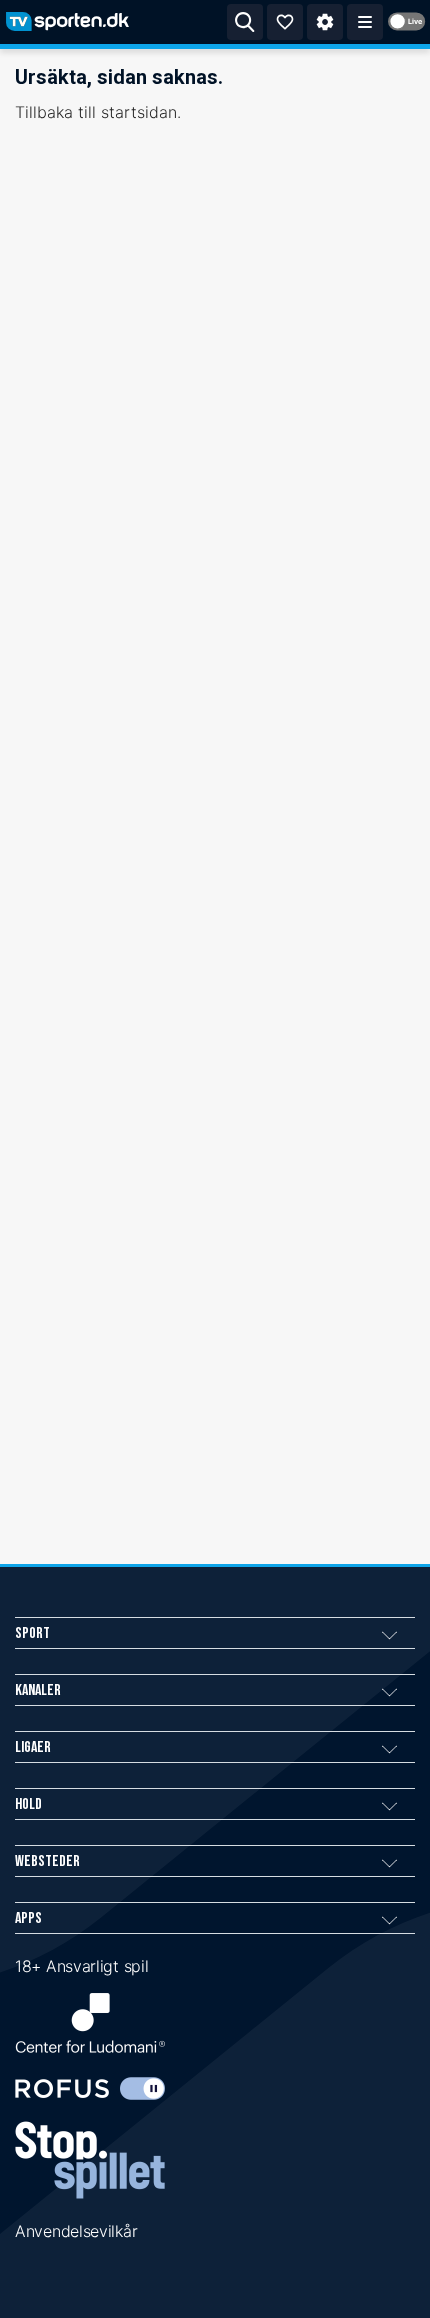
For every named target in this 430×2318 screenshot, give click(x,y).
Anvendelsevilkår (76, 2231)
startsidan (139, 112)
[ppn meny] (365, 22)
